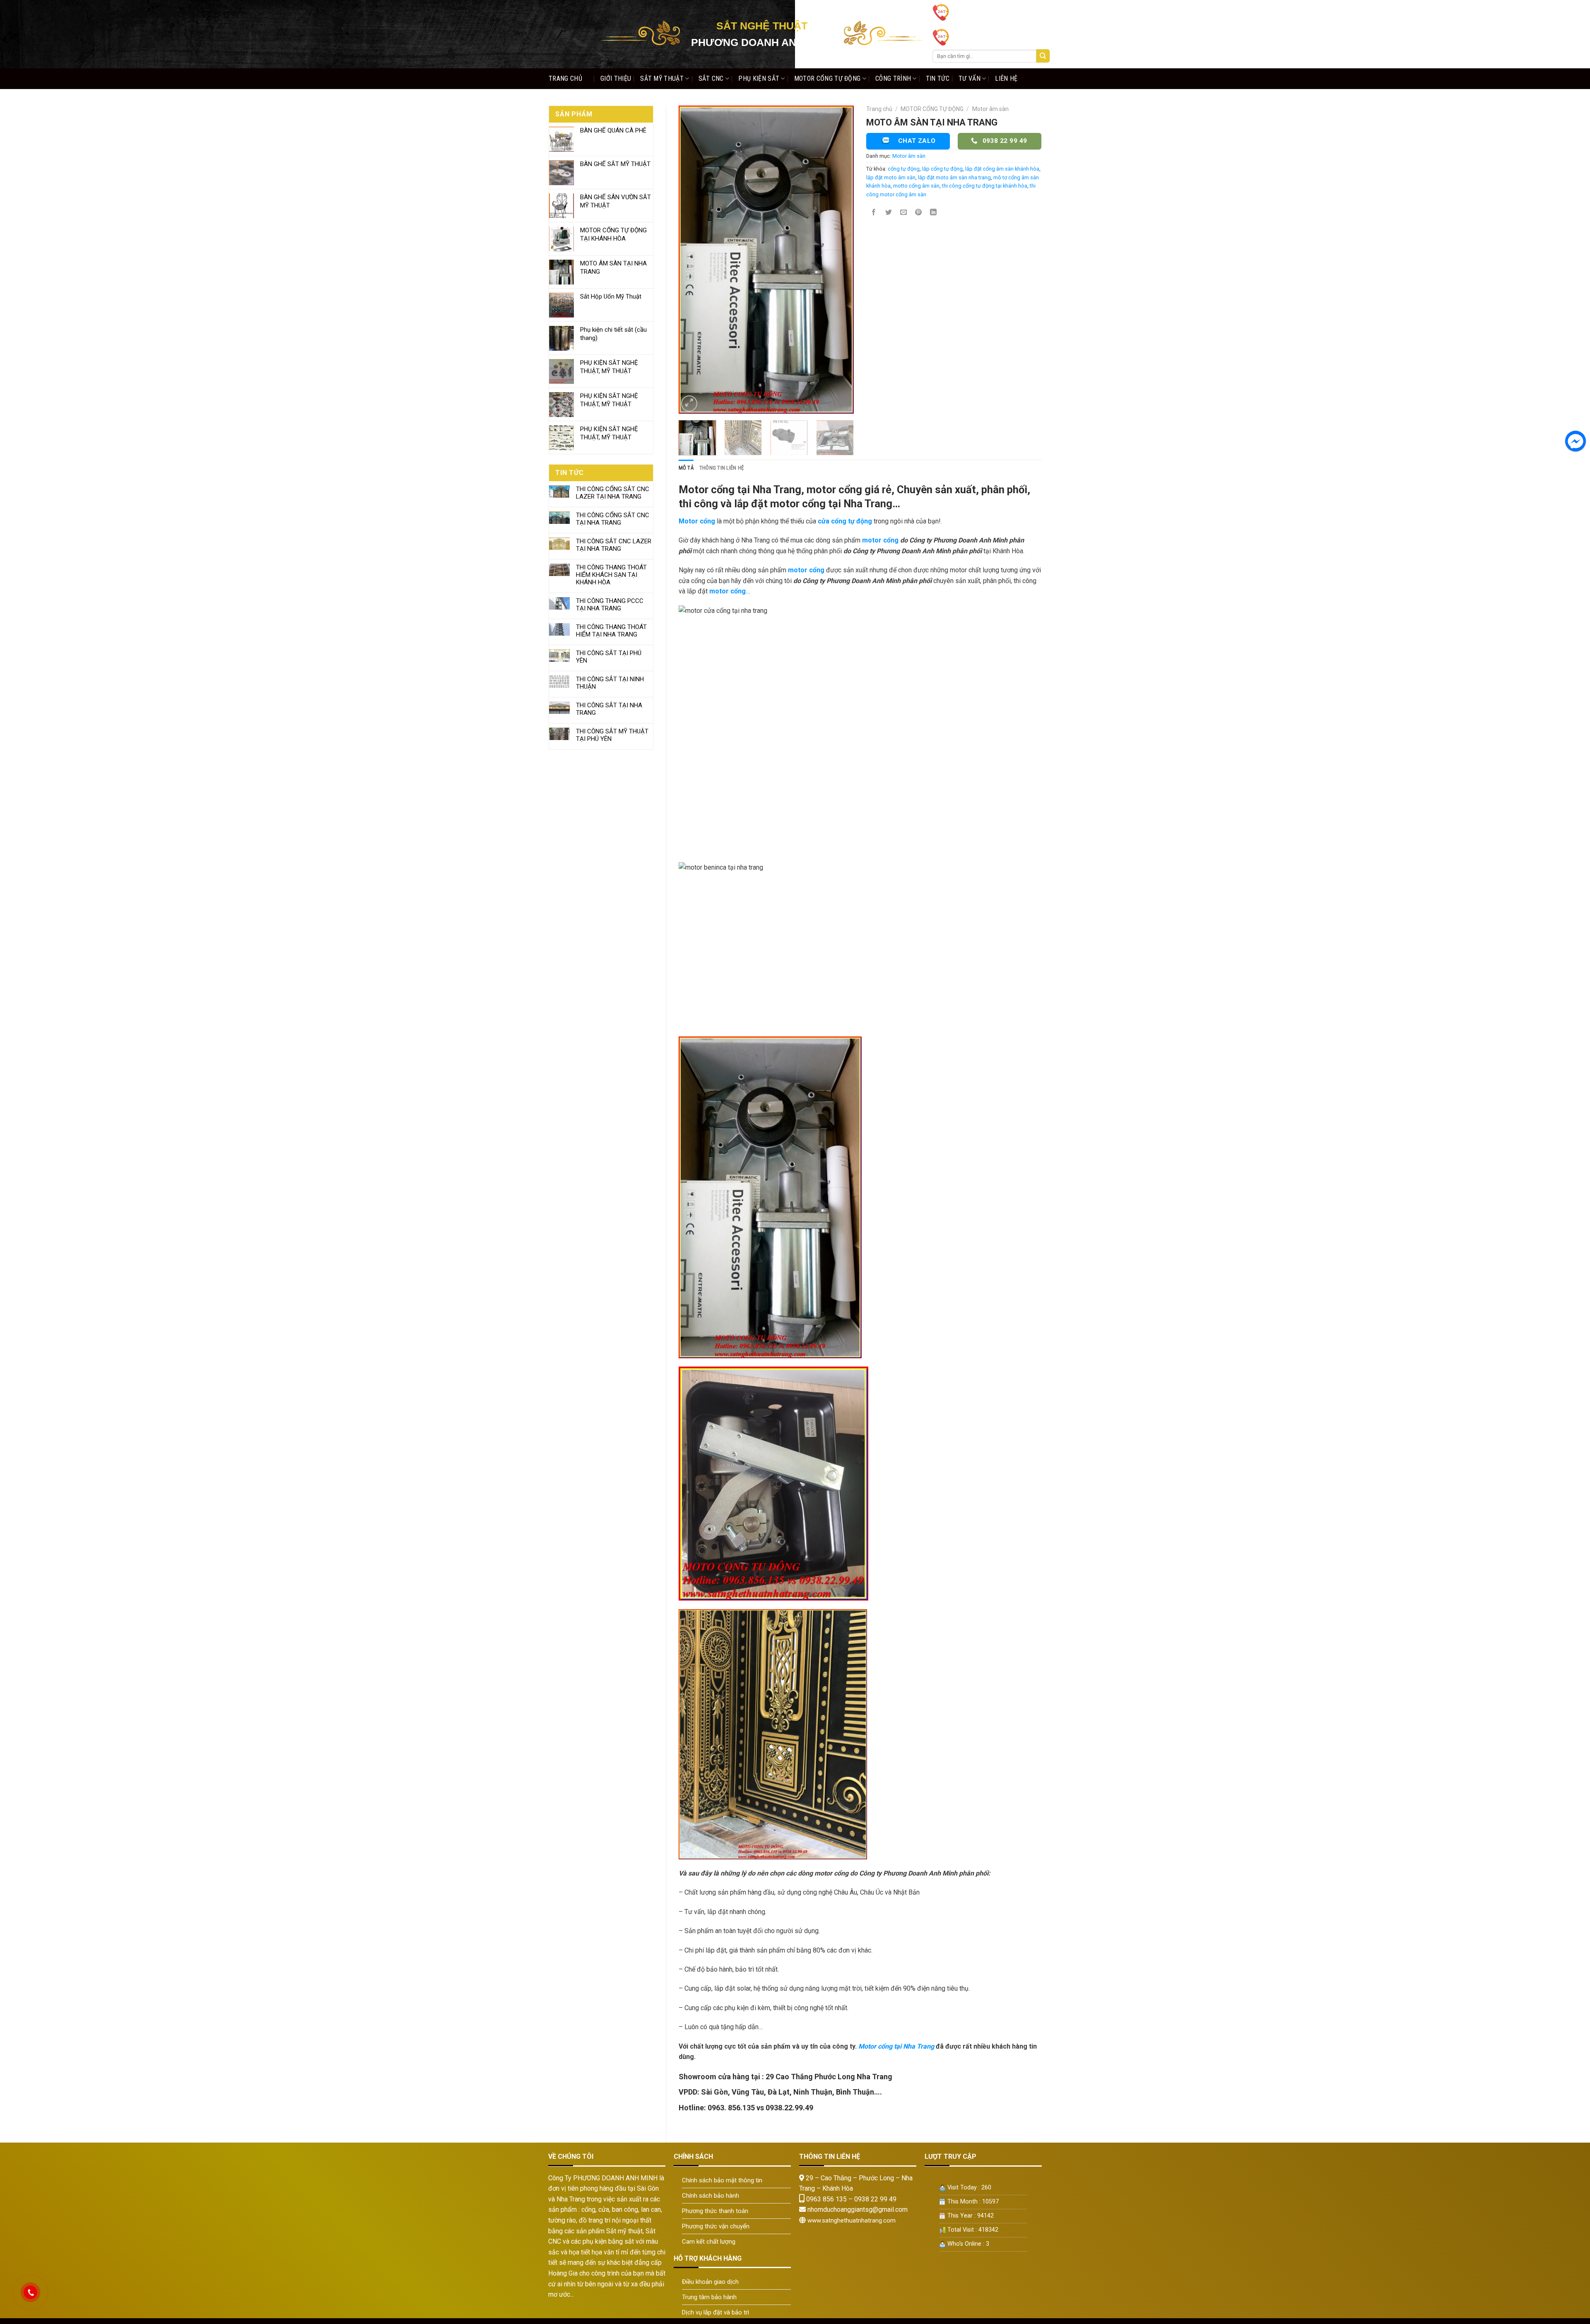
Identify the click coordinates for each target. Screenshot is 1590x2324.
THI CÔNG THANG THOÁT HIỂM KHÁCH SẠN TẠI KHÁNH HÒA (611, 575)
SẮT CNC (711, 78)
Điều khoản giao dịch (710, 2282)
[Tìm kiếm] (1043, 56)
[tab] (686, 468)
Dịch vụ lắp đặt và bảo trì (715, 2312)
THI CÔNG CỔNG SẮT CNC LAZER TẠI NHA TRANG (613, 493)
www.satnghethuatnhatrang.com (852, 2220)
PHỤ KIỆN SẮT (759, 78)
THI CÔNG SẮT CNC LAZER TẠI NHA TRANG (614, 545)
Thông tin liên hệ (722, 468)
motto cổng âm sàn (916, 186)
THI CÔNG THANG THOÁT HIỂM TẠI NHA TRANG (611, 631)
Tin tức (938, 78)
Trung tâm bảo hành (709, 2297)
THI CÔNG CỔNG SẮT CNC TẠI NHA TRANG (613, 519)
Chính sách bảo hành (711, 2196)
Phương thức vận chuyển (716, 2226)
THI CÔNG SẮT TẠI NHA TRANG (609, 709)
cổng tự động (904, 169)
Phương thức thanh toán (715, 2211)
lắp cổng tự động (942, 169)
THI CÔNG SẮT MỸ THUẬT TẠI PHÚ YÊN (612, 735)
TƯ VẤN (970, 78)
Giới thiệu (616, 78)
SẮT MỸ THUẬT (662, 78)
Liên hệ (1006, 78)
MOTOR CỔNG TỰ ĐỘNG (828, 78)
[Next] (840, 259)
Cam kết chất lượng (709, 2242)
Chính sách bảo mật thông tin (722, 2180)
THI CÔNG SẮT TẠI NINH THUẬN (610, 683)
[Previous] (692, 259)
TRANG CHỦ (565, 78)
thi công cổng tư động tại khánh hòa (985, 186)
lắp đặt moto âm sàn (891, 177)
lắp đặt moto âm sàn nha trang (954, 177)
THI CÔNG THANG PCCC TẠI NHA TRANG (610, 605)
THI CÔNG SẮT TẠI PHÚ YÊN (609, 657)
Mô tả (686, 468)
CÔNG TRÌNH (893, 78)
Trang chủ (879, 109)
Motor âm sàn (990, 109)
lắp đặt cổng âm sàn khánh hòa (1002, 169)
